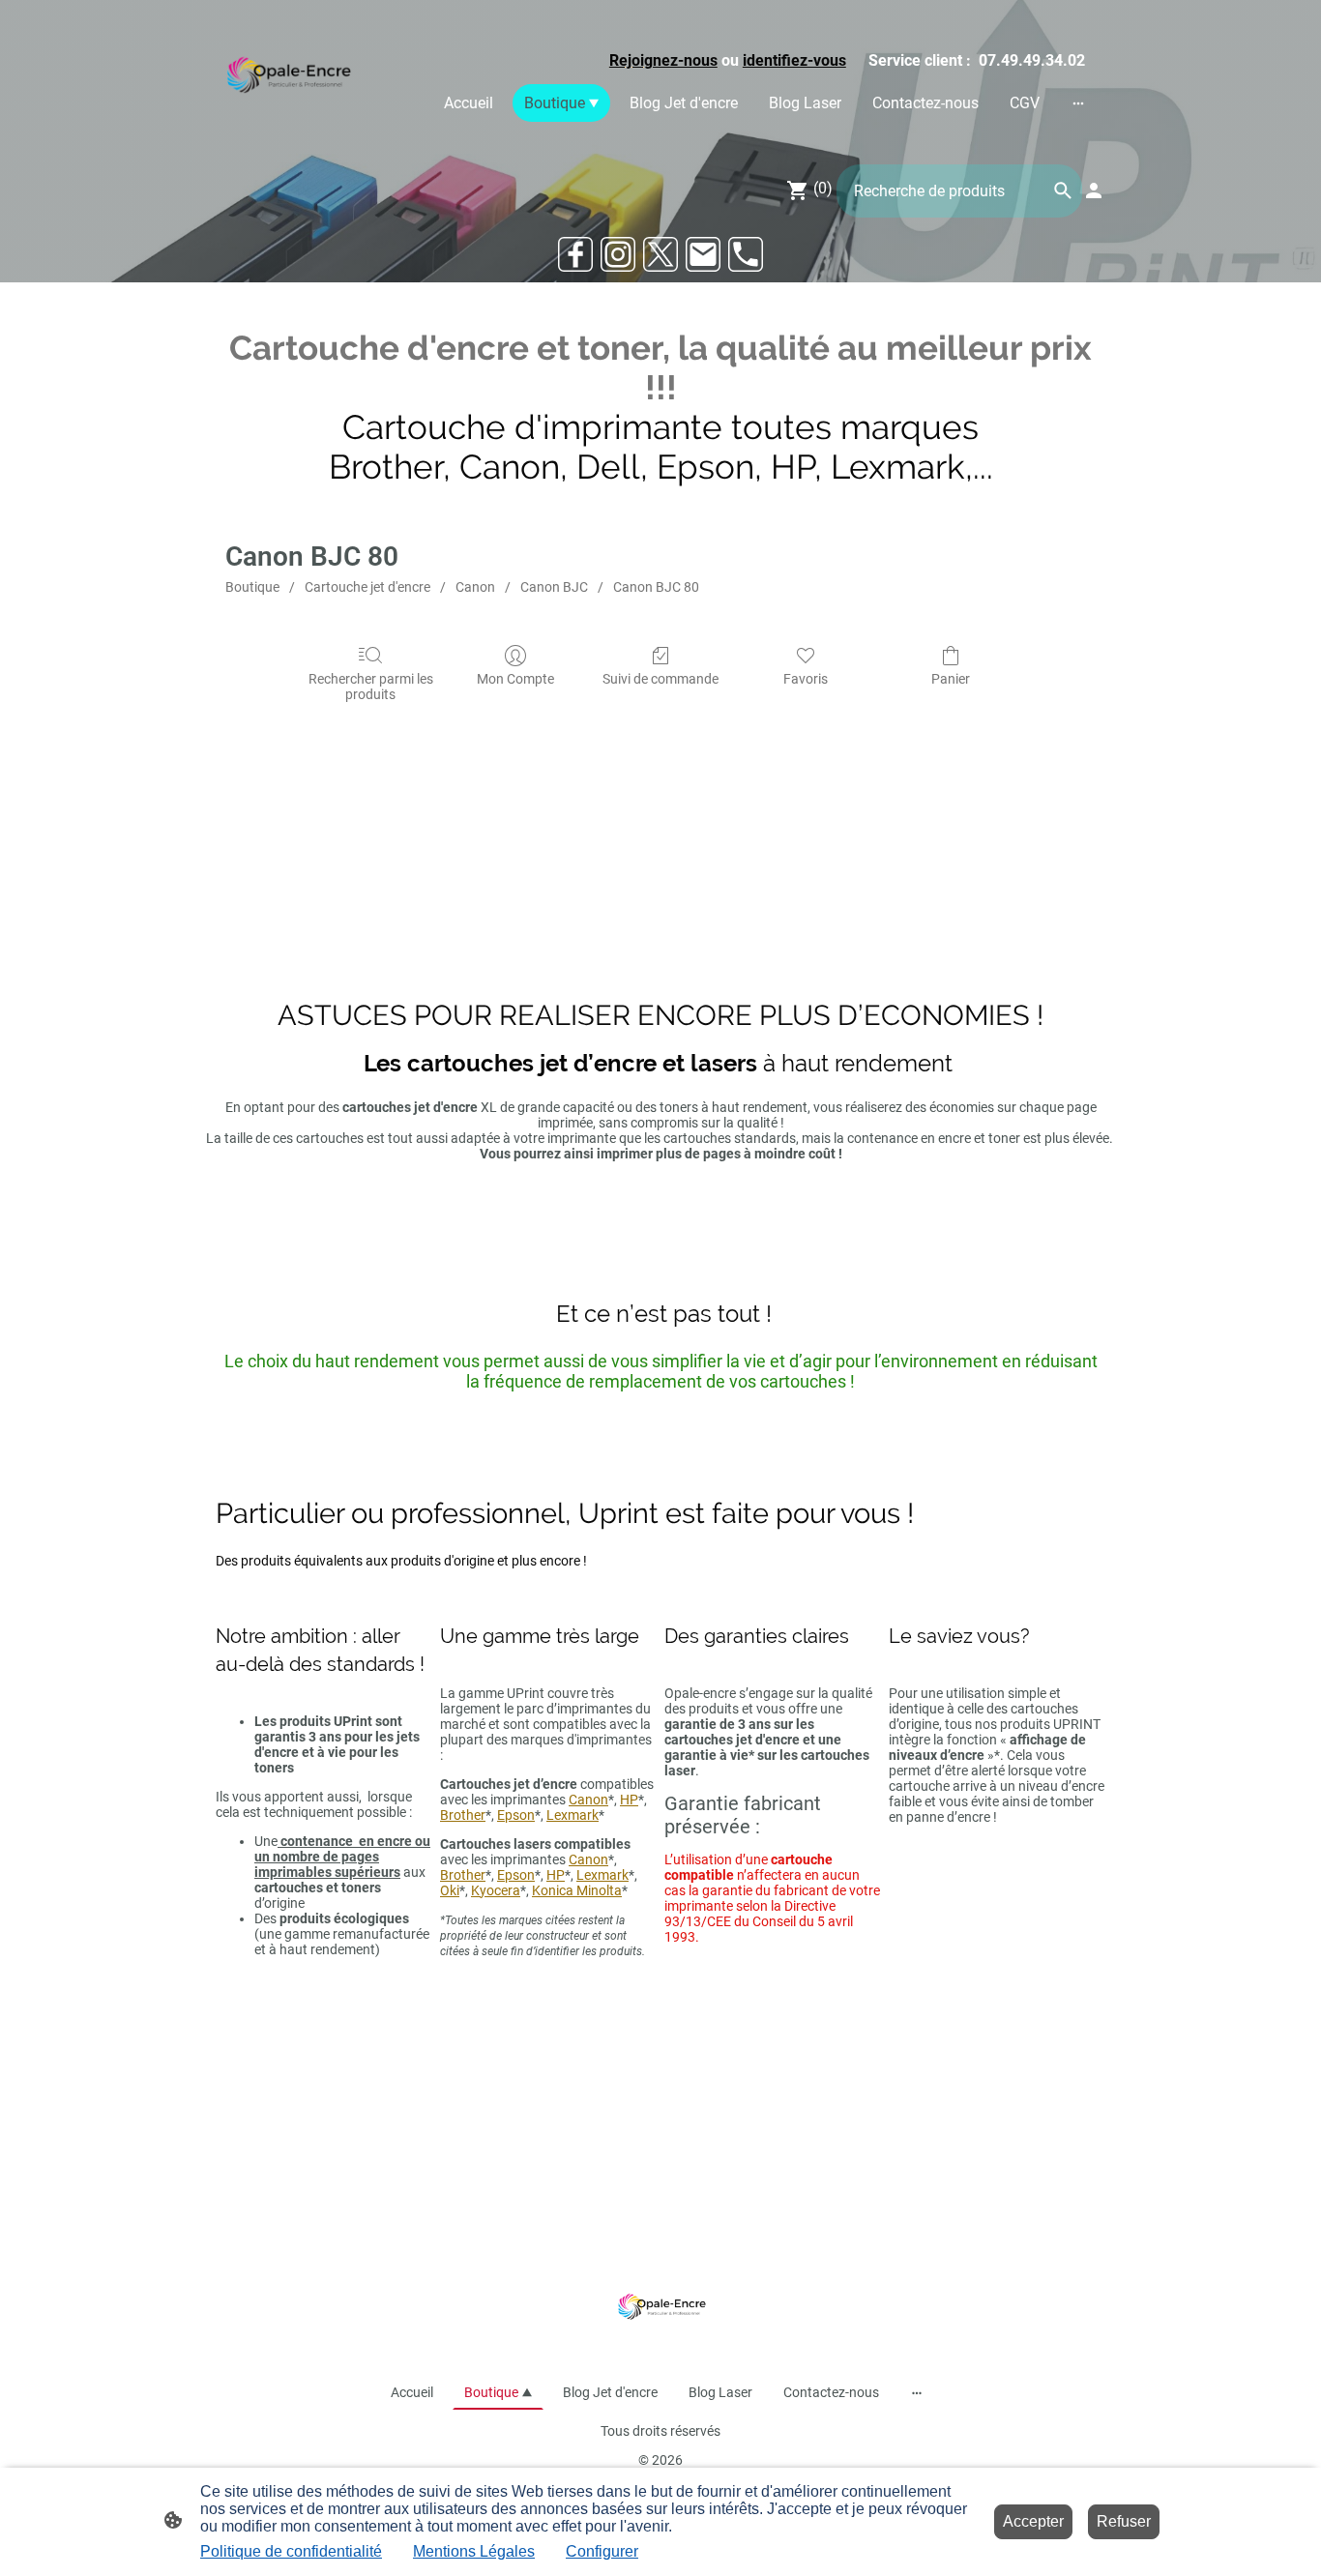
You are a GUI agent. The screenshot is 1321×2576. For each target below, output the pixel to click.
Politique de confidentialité (291, 2551)
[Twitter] (660, 254)
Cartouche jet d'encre (367, 587)
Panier (951, 679)
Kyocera (496, 1890)
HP (629, 1800)
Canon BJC (554, 587)
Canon (475, 587)
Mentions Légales (474, 2551)
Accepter (1033, 2521)
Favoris (806, 679)
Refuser (1124, 2521)
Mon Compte (515, 679)
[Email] (703, 254)
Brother (463, 1815)
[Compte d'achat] (1094, 190)
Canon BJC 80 (656, 587)
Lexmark (572, 1815)
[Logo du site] (287, 78)
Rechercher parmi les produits (371, 687)
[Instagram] (618, 254)
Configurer (602, 2551)
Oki (450, 1890)
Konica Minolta (577, 1890)
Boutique (252, 587)
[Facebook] (575, 254)
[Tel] (746, 254)
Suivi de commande (660, 679)
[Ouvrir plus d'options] (1078, 102)
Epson (516, 1815)
